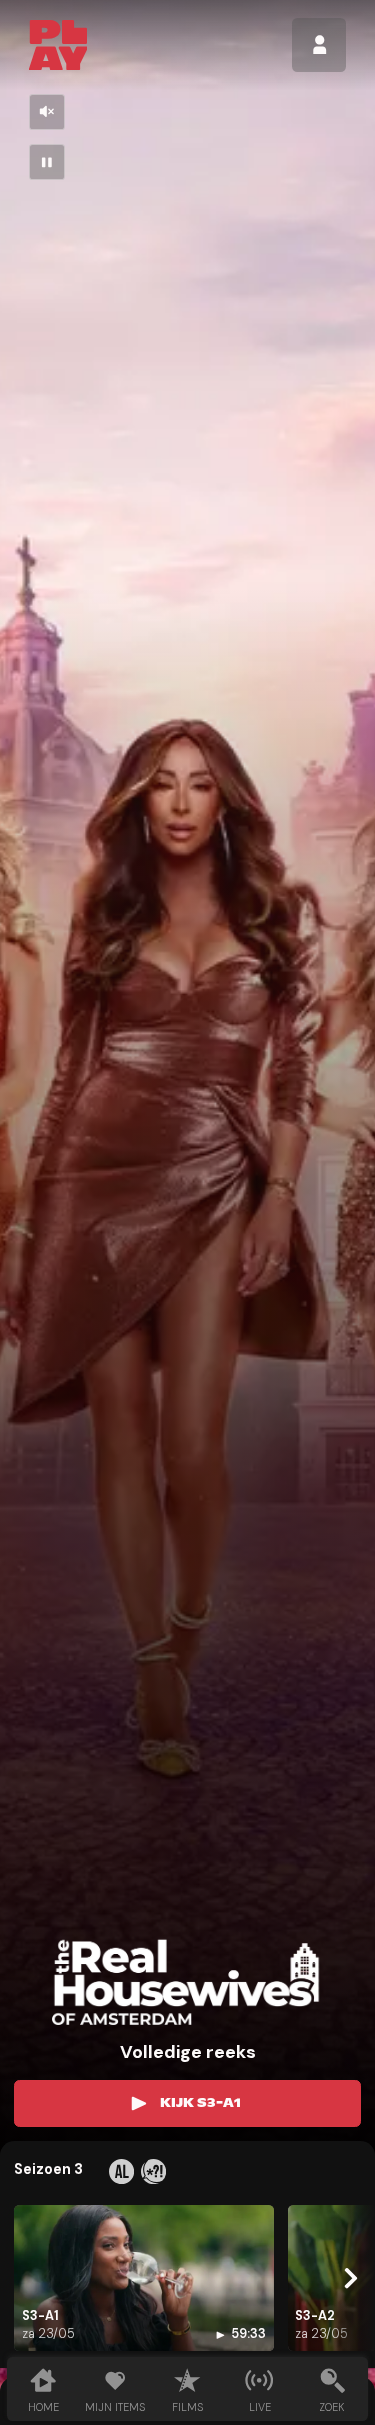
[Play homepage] (58, 45)
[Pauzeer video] (47, 162)
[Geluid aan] (47, 112)
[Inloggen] (319, 45)
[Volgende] (348, 2278)
